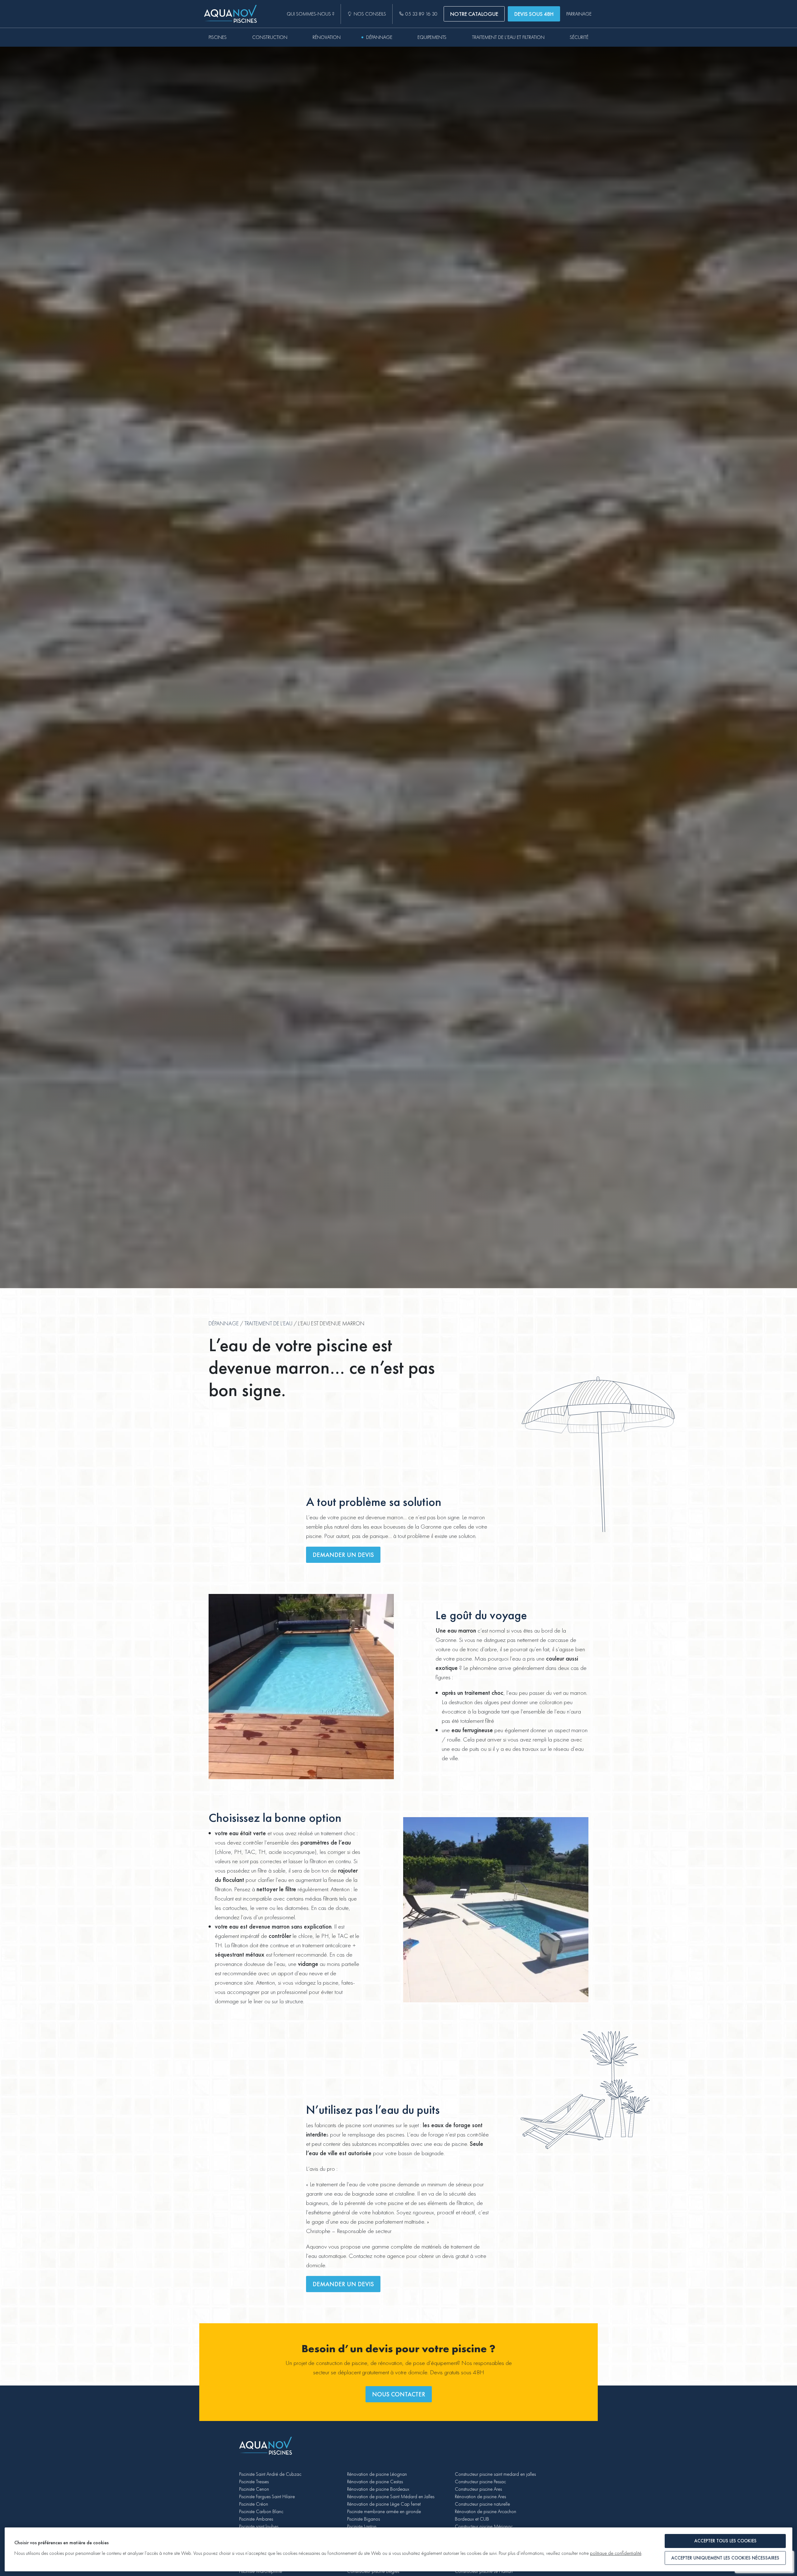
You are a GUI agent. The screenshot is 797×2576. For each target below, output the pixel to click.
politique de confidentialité (616, 2553)
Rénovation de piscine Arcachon (486, 2511)
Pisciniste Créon (254, 2504)
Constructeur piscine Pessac (480, 2482)
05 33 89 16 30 (421, 14)
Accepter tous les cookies (725, 2541)
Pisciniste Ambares (256, 2519)
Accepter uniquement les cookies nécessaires (725, 2558)
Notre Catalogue (474, 14)
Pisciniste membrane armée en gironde (384, 2511)
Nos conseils (370, 14)
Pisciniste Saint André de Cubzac (270, 2474)
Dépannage (379, 37)
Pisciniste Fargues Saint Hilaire (267, 2496)
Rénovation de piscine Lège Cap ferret (384, 2504)
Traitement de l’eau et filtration (508, 37)
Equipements (432, 37)
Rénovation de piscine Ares (480, 2496)
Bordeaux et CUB (472, 2519)
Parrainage (579, 14)
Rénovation (327, 37)
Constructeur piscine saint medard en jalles (495, 2474)
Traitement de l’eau (268, 1323)
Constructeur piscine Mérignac (484, 2526)
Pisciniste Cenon (254, 2489)
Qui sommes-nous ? (311, 14)
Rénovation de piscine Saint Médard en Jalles (391, 2496)
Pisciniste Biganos (363, 2519)
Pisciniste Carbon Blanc (261, 2511)
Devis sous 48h (534, 14)
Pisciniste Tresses (254, 2482)
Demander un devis (343, 1555)
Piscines (218, 37)
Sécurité (579, 37)
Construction (270, 37)
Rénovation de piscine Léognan (377, 2474)
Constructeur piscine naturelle (482, 2504)
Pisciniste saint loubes (259, 2526)
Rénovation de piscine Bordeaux (378, 2489)
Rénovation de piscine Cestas (375, 2482)
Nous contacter (399, 2394)
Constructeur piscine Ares (478, 2489)
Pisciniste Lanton (362, 2526)
